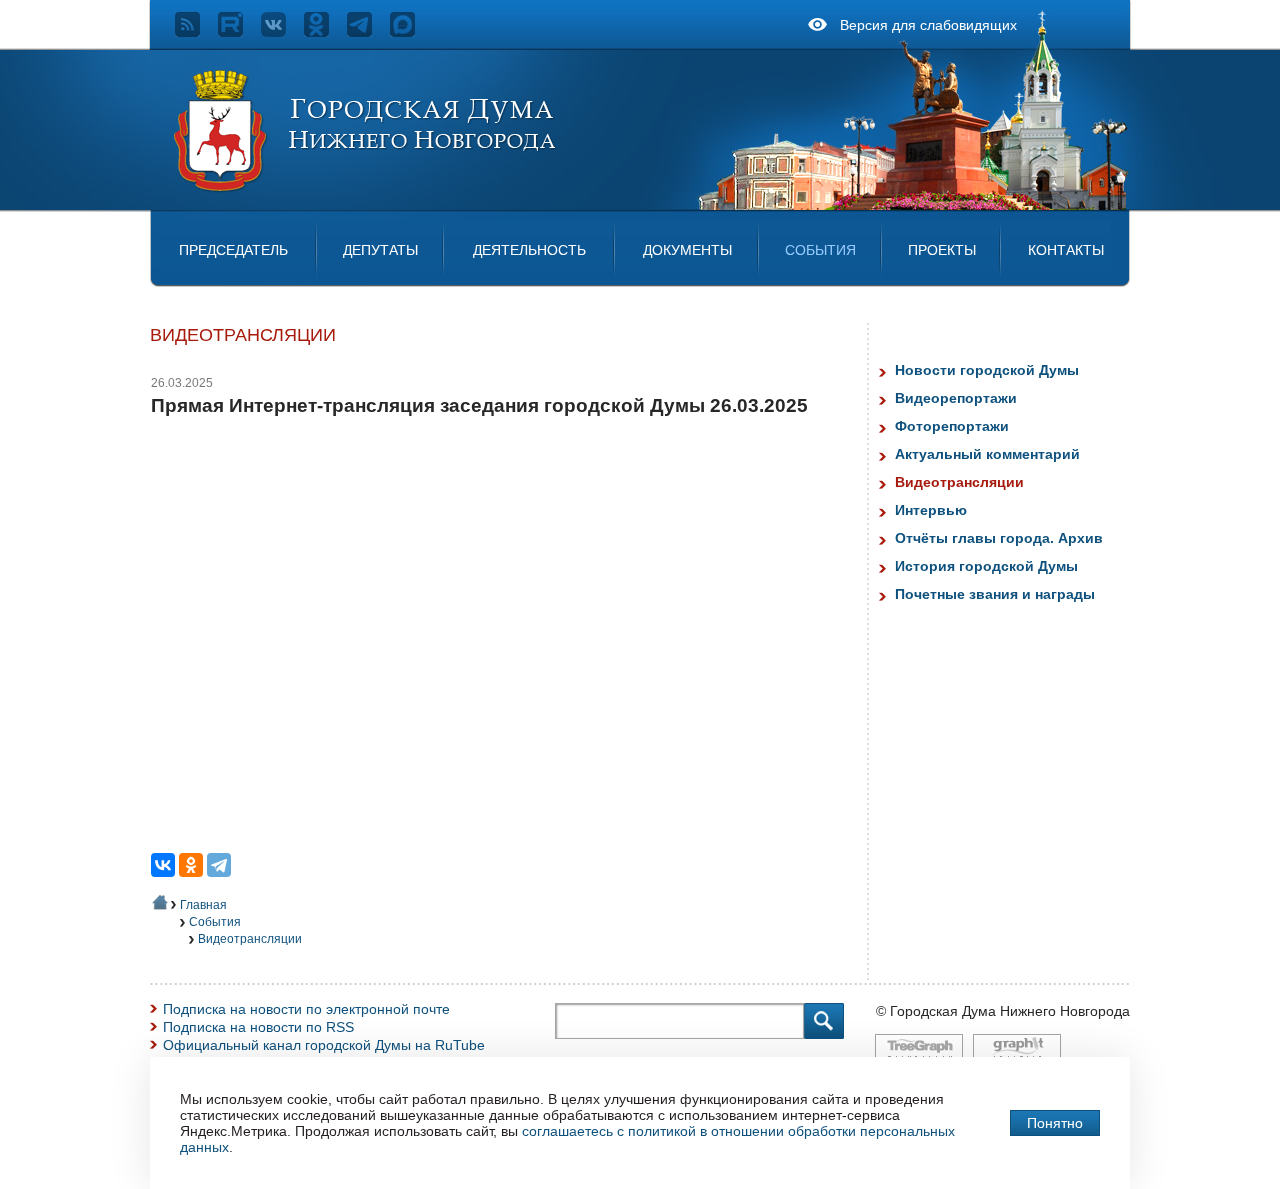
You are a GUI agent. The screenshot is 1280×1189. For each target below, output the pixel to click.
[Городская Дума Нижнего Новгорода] (366, 188)
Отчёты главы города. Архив (999, 538)
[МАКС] (411, 32)
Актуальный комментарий (987, 454)
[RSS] (196, 32)
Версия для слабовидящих (928, 25)
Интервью (931, 510)
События (820, 250)
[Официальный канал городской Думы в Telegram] (368, 32)
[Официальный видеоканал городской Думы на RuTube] (239, 32)
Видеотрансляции (250, 939)
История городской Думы (986, 566)
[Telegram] (219, 865)
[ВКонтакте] (163, 865)
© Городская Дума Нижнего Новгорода (1003, 1011)
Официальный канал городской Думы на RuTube (324, 1045)
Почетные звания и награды (995, 594)
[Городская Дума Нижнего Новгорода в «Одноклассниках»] (325, 32)
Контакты (1066, 250)
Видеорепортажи (956, 398)
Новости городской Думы (987, 370)
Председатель (233, 250)
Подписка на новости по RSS (258, 1027)
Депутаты (380, 250)
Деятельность (529, 250)
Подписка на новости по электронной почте (306, 1009)
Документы (687, 250)
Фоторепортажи (952, 426)
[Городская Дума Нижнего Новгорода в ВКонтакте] (282, 32)
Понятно (1055, 1123)
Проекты (942, 250)
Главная (203, 905)
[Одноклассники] (191, 865)
